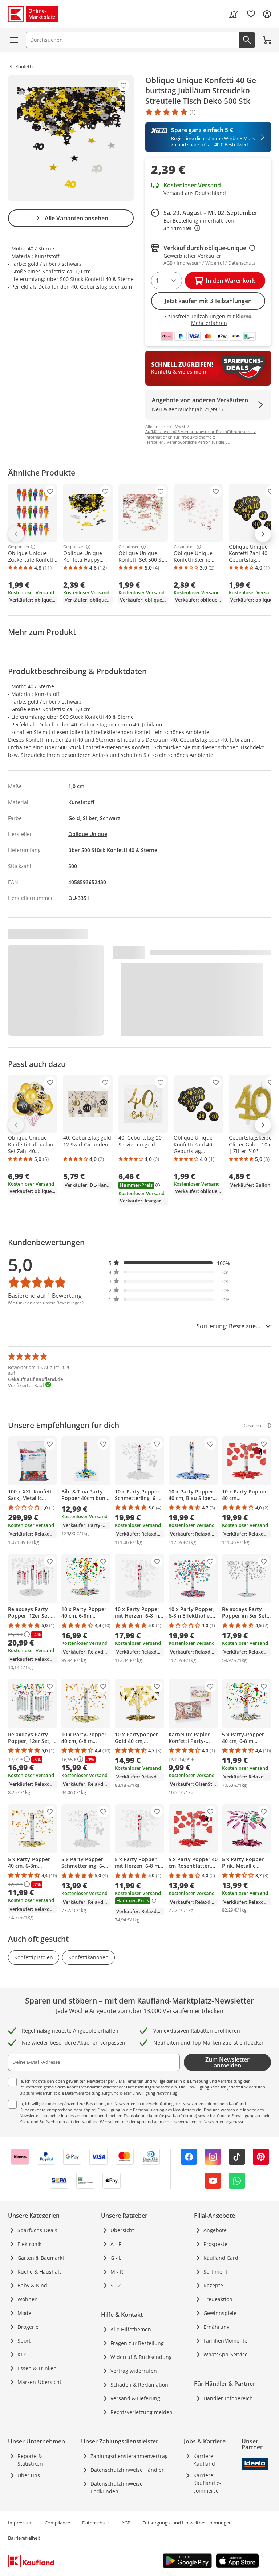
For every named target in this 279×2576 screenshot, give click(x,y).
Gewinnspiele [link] (220, 2313)
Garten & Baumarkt (41, 2258)
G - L (116, 2258)
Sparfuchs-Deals (37, 2230)
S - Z (116, 2285)
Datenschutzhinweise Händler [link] (127, 2470)
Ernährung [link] (217, 2327)
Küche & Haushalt (39, 2272)
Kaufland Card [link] (221, 2258)
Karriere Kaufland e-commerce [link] (207, 2483)
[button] (169, 1263)
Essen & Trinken (37, 2368)
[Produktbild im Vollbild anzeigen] (71, 138)
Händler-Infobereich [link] (228, 2398)
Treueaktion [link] (218, 2299)
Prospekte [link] (215, 2244)
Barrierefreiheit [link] (24, 2538)
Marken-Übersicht (39, 2382)
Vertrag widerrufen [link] (134, 2371)
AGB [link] (126, 2523)
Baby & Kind (32, 2285)
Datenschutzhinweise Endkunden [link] (117, 2487)
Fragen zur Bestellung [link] (137, 2343)
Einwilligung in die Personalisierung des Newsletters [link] (146, 2110)
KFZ (22, 2354)
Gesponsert (19, 547)
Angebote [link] (215, 2230)
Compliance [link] (57, 2523)
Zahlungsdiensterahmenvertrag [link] (129, 2456)
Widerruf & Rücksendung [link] (141, 2357)
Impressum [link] (20, 2523)
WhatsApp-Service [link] (226, 2354)
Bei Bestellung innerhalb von (199, 224)
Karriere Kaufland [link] (204, 2460)
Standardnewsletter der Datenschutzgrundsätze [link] (126, 2087)
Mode (24, 2313)
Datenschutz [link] (96, 2523)
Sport (24, 2341)
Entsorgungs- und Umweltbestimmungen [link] (187, 2523)
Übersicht (122, 2230)
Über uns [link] (29, 2475)
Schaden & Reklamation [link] (139, 2385)
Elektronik (29, 2244)
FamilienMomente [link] (225, 2341)
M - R (117, 2272)
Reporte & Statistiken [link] (30, 2460)
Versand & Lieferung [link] (135, 2398)
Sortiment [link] (215, 2272)
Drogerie (28, 2327)
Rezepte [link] (213, 2285)
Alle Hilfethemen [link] (131, 2329)
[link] (234, 14)
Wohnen (28, 2299)
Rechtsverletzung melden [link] (141, 2412)
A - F (116, 2244)
